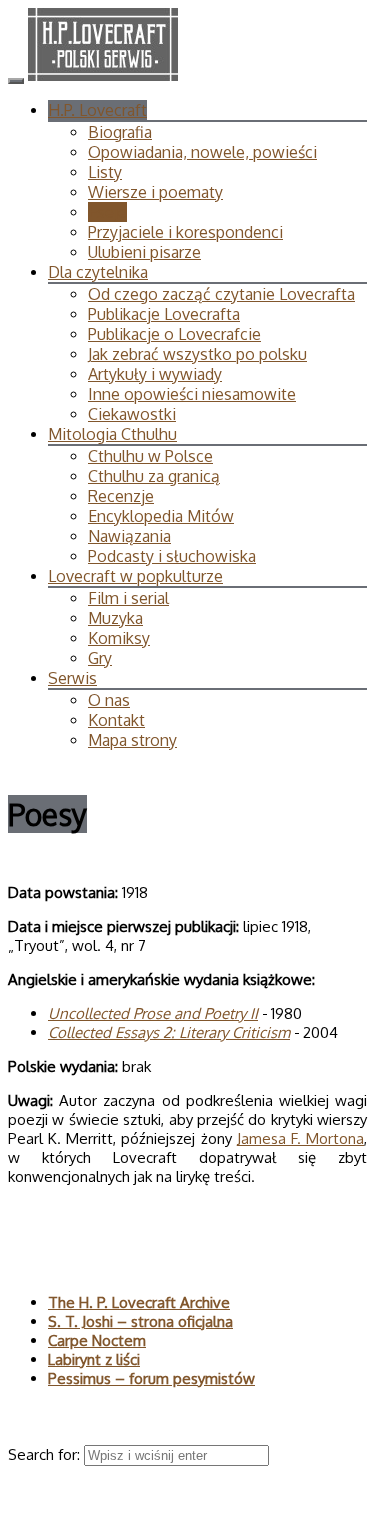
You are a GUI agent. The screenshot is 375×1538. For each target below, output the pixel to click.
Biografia (120, 132)
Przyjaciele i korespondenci (185, 232)
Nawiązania (129, 536)
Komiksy (119, 638)
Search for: (46, 1454)
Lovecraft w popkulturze (135, 576)
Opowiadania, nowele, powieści (202, 152)
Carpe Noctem (97, 1340)
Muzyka (115, 618)
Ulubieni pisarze (144, 252)
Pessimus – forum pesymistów (151, 1378)
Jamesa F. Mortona (300, 1138)
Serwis (72, 678)
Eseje (107, 212)
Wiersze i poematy (155, 192)
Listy (105, 172)
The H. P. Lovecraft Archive (139, 1302)
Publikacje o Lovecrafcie (174, 334)
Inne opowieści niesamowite (192, 394)
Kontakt (116, 720)
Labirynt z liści (94, 1359)
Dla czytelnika (98, 272)
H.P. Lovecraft (97, 110)
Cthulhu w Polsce (150, 456)
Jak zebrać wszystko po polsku (197, 354)
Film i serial (128, 598)
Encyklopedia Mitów (161, 516)
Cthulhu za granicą (154, 476)
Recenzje (121, 496)
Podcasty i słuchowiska (172, 556)
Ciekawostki (132, 414)
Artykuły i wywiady (155, 374)
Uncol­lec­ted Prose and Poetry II (153, 1013)
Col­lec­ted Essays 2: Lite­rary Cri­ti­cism (169, 1032)
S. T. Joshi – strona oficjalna (140, 1321)
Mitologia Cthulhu (112, 434)
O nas (109, 700)
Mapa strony (132, 740)
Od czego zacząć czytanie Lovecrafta (221, 294)
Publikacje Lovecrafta (164, 314)
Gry (100, 658)
